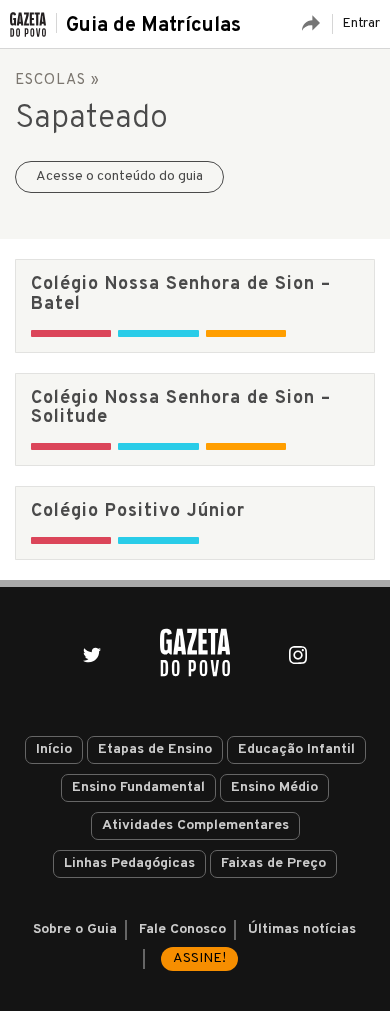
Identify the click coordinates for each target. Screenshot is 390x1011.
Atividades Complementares (195, 825)
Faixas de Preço (273, 863)
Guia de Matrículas (153, 26)
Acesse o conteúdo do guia (119, 176)
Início (54, 749)
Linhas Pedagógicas (129, 863)
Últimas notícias (302, 929)
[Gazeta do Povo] (195, 652)
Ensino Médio (274, 787)
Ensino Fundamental (138, 787)
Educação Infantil (296, 749)
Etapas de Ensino (155, 749)
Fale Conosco (182, 929)
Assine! (199, 958)
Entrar (361, 23)
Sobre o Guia (75, 929)
